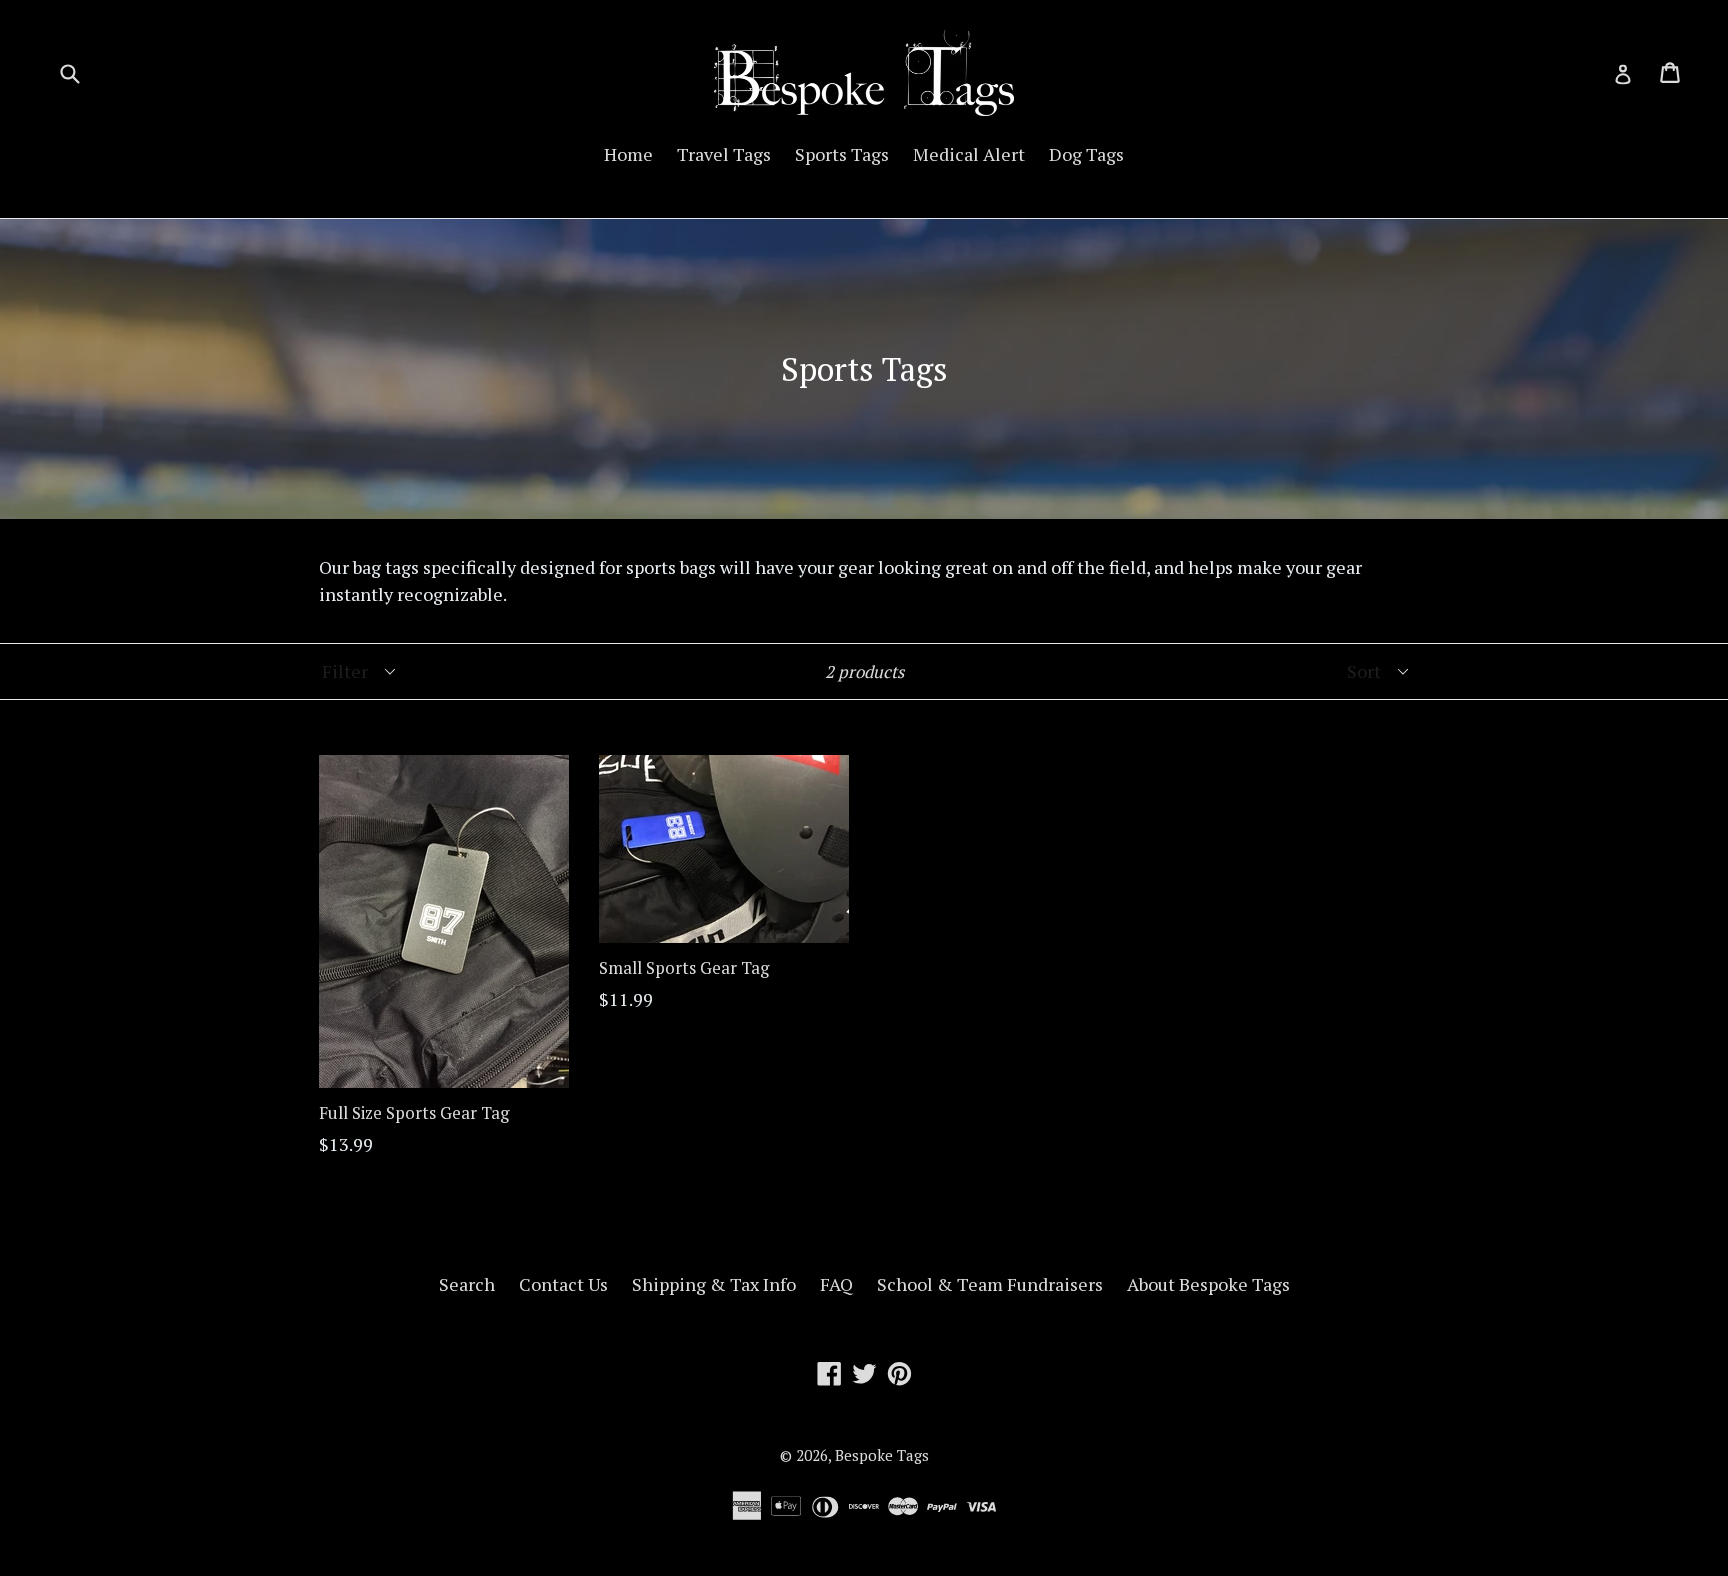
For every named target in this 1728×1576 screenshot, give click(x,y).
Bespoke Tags (882, 1455)
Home (628, 154)
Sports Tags (842, 154)
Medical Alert (969, 154)
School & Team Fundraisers (990, 1284)
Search (467, 1284)
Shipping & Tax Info (714, 1284)
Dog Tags (1086, 154)
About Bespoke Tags (1208, 1284)
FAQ (836, 1284)
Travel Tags (724, 154)
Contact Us (563, 1284)
